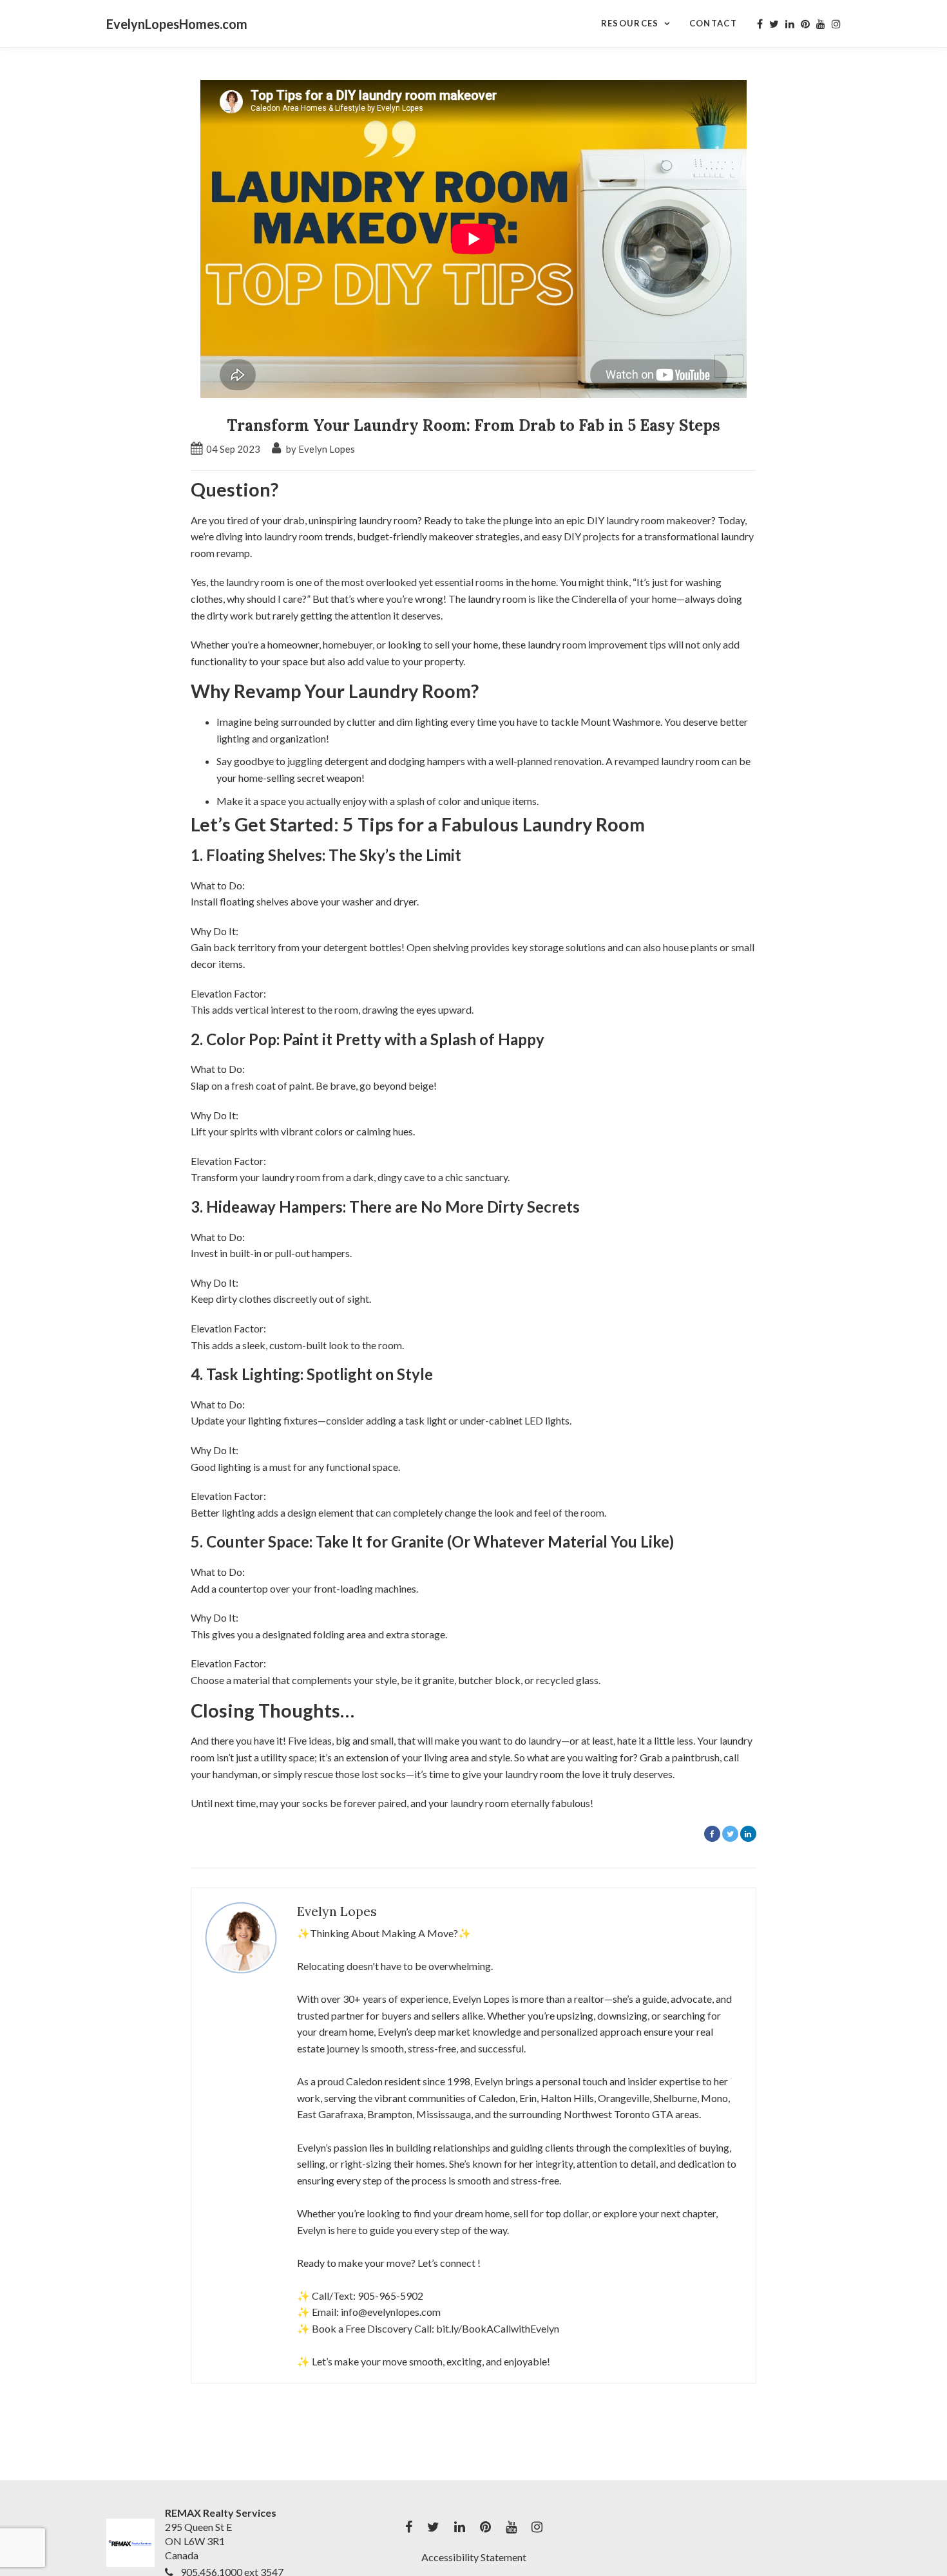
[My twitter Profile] (774, 24)
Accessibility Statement (474, 2557)
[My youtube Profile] (821, 24)
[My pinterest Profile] (805, 24)
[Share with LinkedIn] (748, 1834)
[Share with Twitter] (730, 1834)
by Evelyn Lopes (320, 449)
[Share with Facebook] (712, 1834)
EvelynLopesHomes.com (177, 24)
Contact (713, 23)
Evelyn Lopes (337, 1911)
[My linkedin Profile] (790, 24)
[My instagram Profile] (836, 24)
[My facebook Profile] (760, 24)
